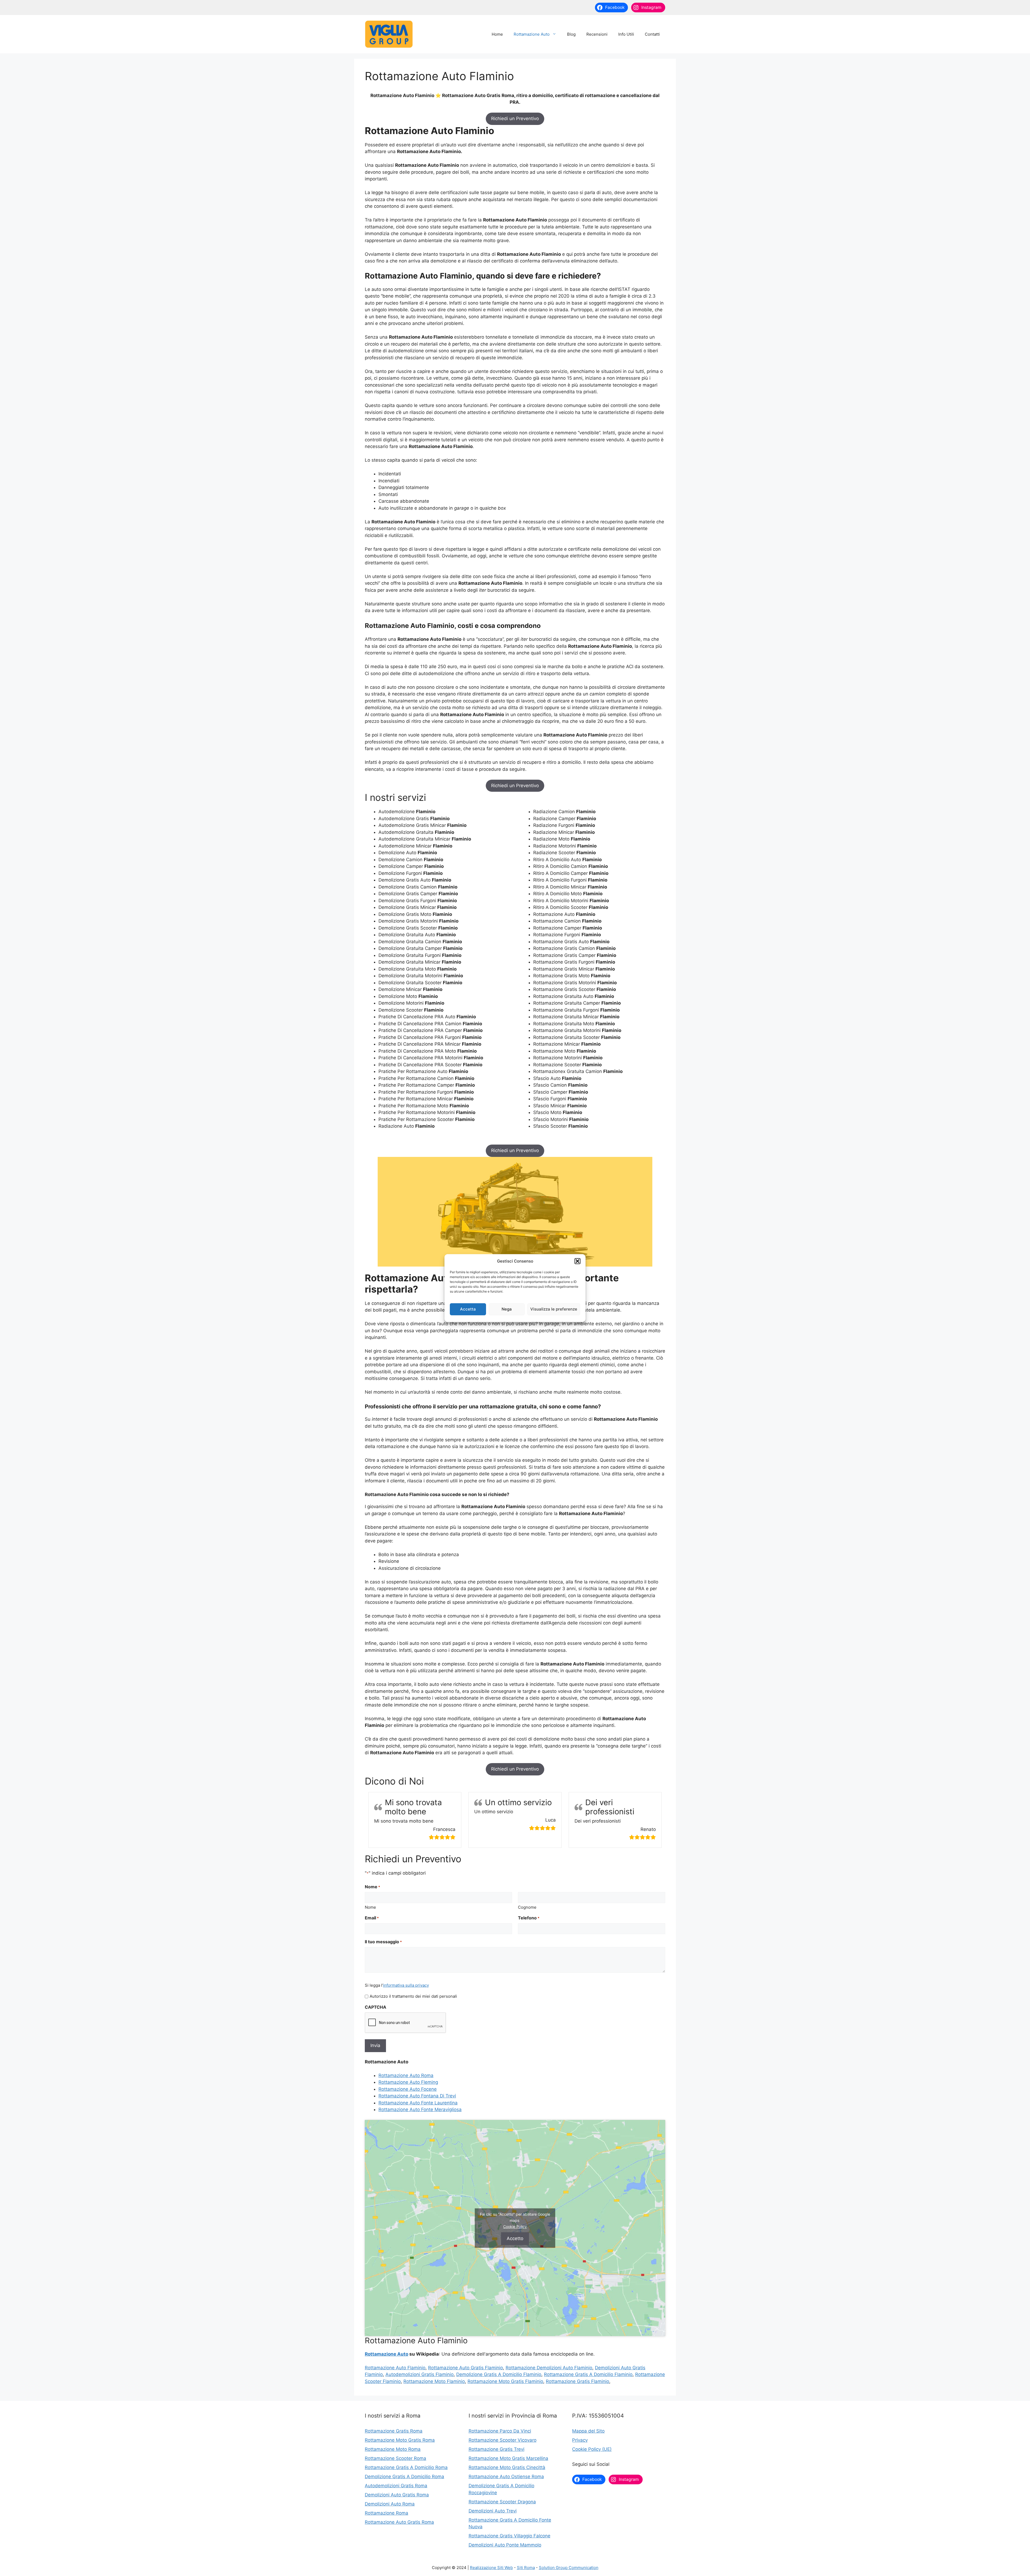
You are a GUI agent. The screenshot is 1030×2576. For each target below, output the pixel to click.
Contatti (652, 34)
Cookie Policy (515, 2227)
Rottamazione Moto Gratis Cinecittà (507, 2467)
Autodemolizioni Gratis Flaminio (420, 2374)
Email (372, 1918)
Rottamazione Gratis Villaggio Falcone (510, 2536)
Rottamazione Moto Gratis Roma (400, 2440)
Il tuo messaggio (383, 1942)
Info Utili (626, 34)
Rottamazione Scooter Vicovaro (503, 2440)
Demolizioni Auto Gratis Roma (397, 2495)
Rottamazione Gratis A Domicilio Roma (406, 2467)
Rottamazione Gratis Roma (394, 2431)
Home (497, 34)
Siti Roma (526, 2568)
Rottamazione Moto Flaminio (434, 2381)
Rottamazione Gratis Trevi (496, 2449)
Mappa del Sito (588, 2431)
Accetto (515, 2238)
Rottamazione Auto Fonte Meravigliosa (420, 2109)
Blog (571, 34)
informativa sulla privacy (406, 1985)
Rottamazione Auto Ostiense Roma (506, 2477)
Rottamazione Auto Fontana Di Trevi (417, 2096)
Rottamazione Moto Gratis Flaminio (505, 2381)
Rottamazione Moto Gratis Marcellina (508, 2458)
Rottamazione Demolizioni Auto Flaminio (549, 2368)
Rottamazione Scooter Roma (396, 2458)
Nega (507, 1309)
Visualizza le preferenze (554, 1309)
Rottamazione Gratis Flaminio (577, 2381)
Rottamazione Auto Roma (406, 2075)
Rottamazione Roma (387, 2513)
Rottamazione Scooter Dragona (502, 2502)
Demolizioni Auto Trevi (493, 2511)
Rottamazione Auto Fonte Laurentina (418, 2103)
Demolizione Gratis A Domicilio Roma (404, 2477)
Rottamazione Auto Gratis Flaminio (466, 2368)
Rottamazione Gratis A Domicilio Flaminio (588, 2374)
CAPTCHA (376, 2007)
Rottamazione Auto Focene (408, 2089)
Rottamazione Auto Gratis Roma (399, 2522)
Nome (370, 1907)
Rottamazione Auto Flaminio (395, 2368)
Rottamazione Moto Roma (393, 2449)
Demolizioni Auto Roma (390, 2504)
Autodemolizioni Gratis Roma (396, 2486)
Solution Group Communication (569, 2568)
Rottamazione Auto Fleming (408, 2082)
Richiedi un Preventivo (515, 119)
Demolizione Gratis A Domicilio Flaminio (499, 2374)
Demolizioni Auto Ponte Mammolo (505, 2545)
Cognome (527, 1907)
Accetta (468, 1309)
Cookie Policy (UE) (592, 2449)
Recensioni (597, 34)
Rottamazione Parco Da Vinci (500, 2431)
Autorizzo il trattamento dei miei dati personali (413, 1996)
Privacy (580, 2440)
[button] (577, 1261)
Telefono (529, 1918)
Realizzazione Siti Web (491, 2568)
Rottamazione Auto (532, 34)
